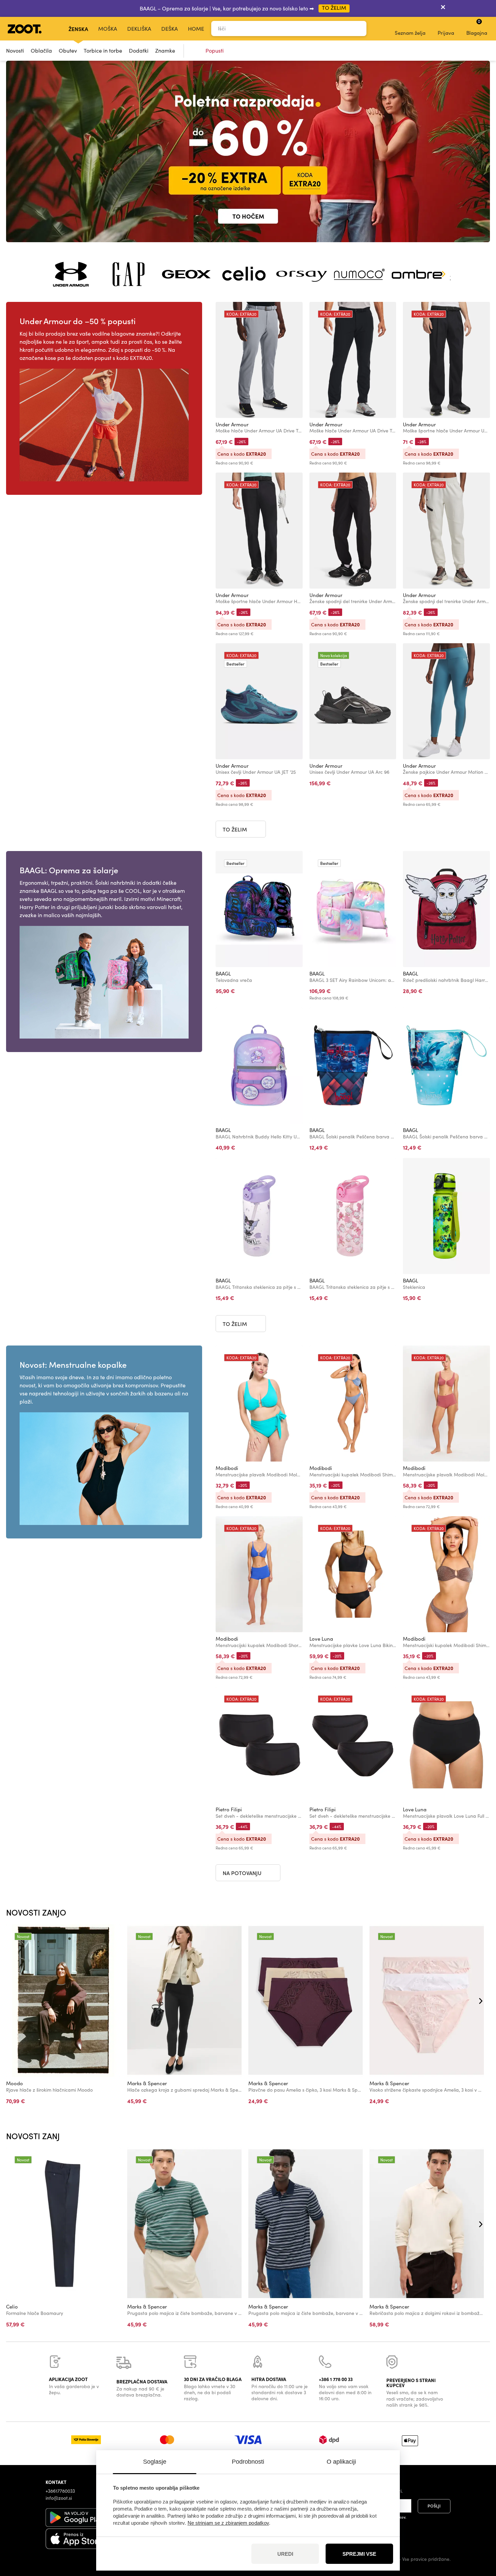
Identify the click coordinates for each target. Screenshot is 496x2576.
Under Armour (232, 424)
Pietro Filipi (229, 1809)
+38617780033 (60, 2491)
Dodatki (139, 50)
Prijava (446, 33)
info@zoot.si (59, 2498)
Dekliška (139, 29)
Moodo (15, 2083)
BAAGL (223, 973)
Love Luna (321, 1639)
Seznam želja (410, 33)
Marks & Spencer (147, 2083)
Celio (12, 2306)
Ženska (78, 29)
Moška (108, 29)
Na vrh (479, 2535)
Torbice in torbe (103, 50)
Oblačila (41, 50)
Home (196, 29)
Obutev (68, 50)
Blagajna (477, 27)
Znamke (165, 50)
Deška (170, 29)
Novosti (15, 50)
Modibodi (227, 1468)
